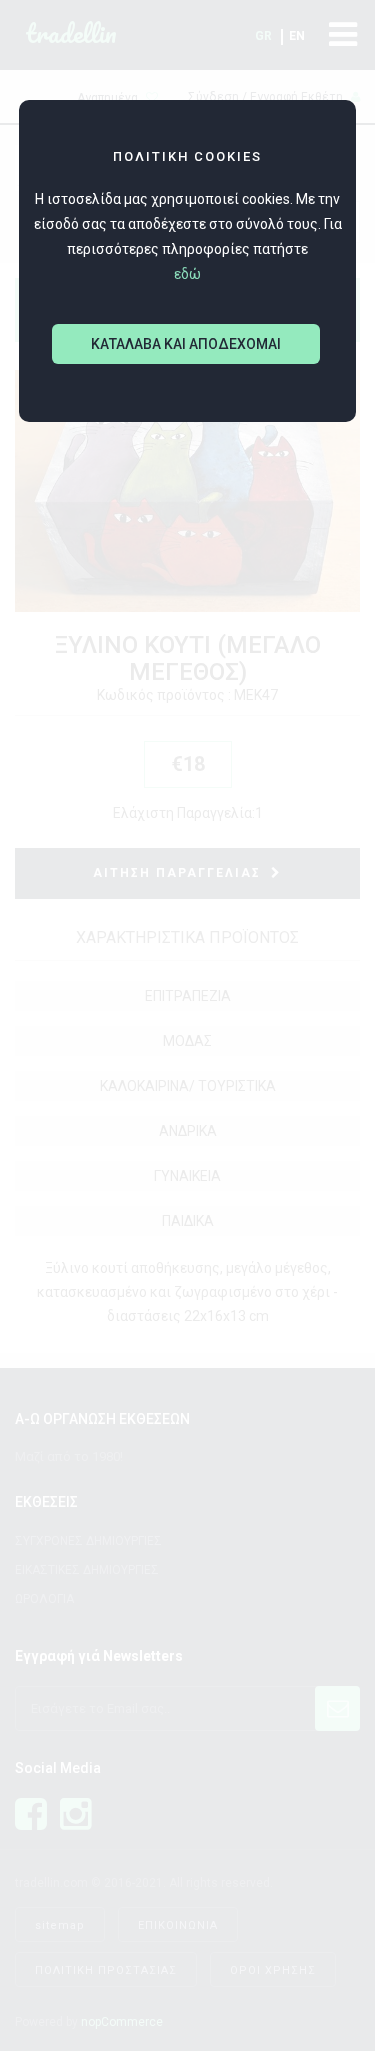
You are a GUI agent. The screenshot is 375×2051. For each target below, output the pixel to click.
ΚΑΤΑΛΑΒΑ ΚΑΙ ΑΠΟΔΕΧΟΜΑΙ (186, 344)
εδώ (187, 274)
